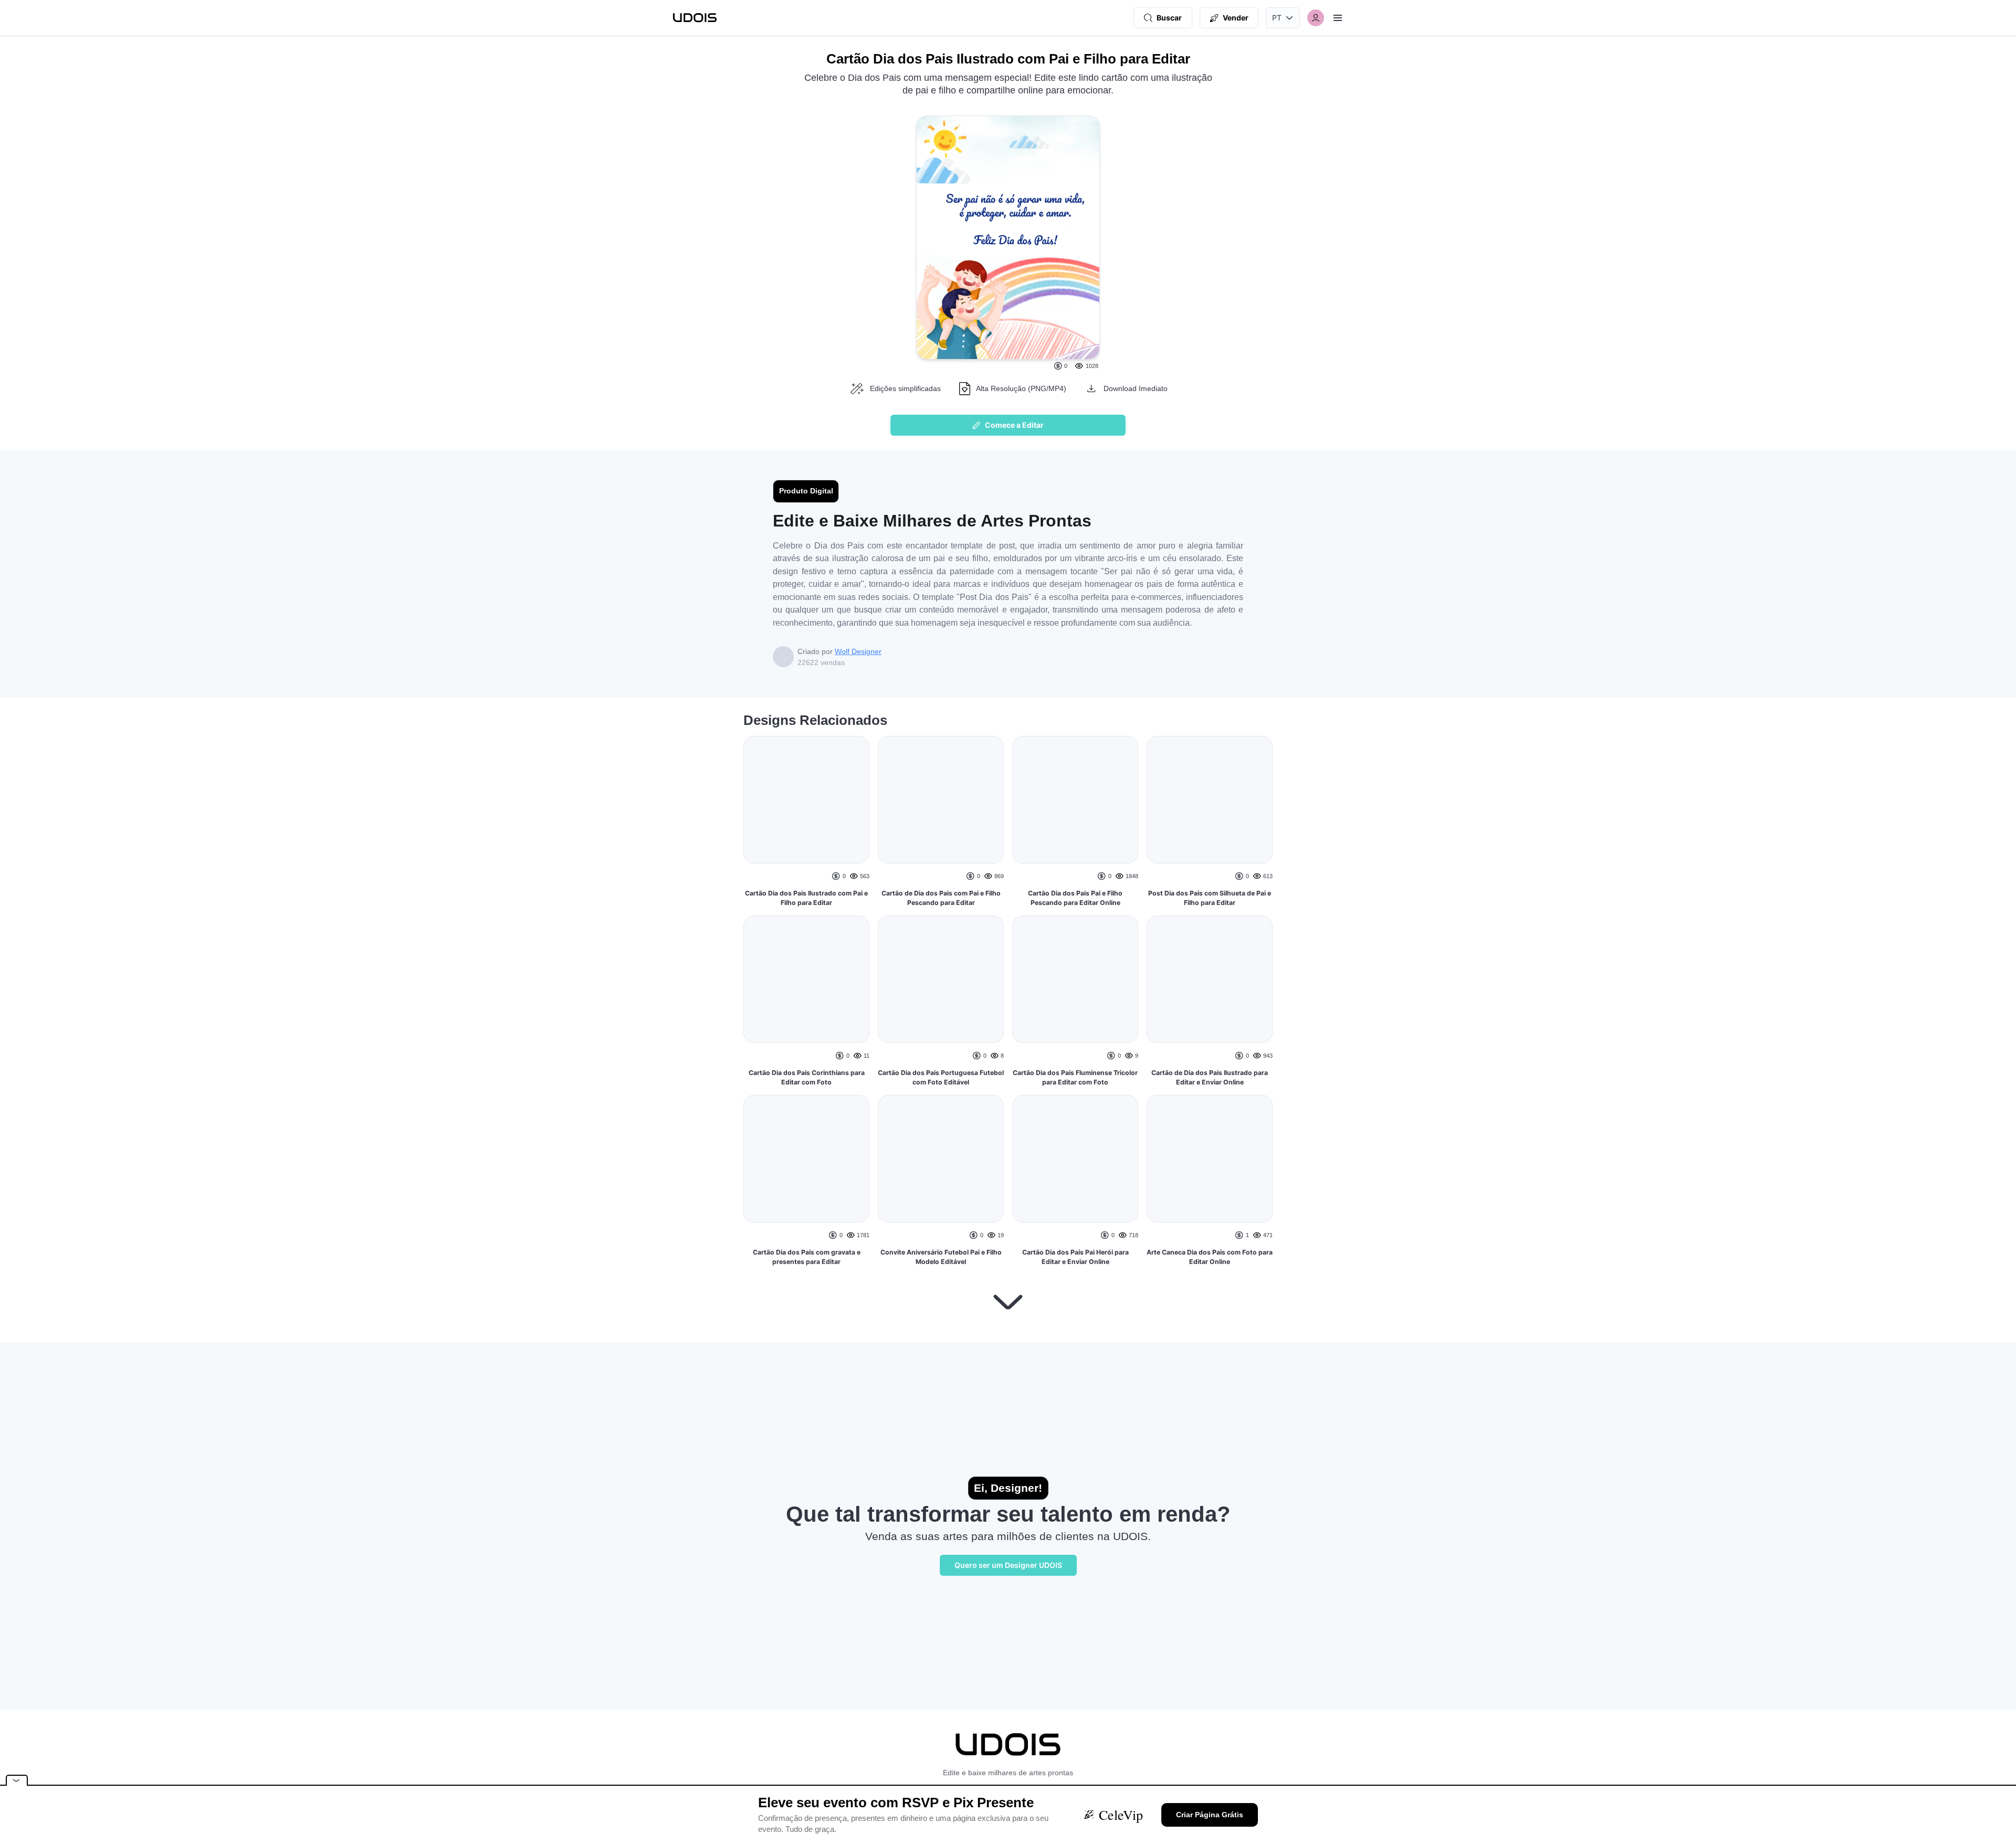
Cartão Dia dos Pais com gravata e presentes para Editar (807, 1349)
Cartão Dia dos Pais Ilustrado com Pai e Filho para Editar (806, 939)
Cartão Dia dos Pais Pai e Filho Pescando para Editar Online (1075, 898)
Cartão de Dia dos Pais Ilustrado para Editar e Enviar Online (1210, 1119)
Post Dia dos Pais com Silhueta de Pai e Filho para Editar (1210, 939)
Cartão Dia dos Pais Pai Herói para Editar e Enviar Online (1075, 1257)
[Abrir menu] (1338, 18)
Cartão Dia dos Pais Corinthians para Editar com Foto (807, 1170)
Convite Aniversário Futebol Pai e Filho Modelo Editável (941, 1257)
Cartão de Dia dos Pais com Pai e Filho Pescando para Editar (941, 898)
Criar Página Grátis (1210, 1815)
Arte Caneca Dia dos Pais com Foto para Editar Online (1210, 1223)
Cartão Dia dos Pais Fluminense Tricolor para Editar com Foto (1075, 1077)
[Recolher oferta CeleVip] (17, 1780)
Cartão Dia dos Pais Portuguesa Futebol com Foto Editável (941, 1077)
